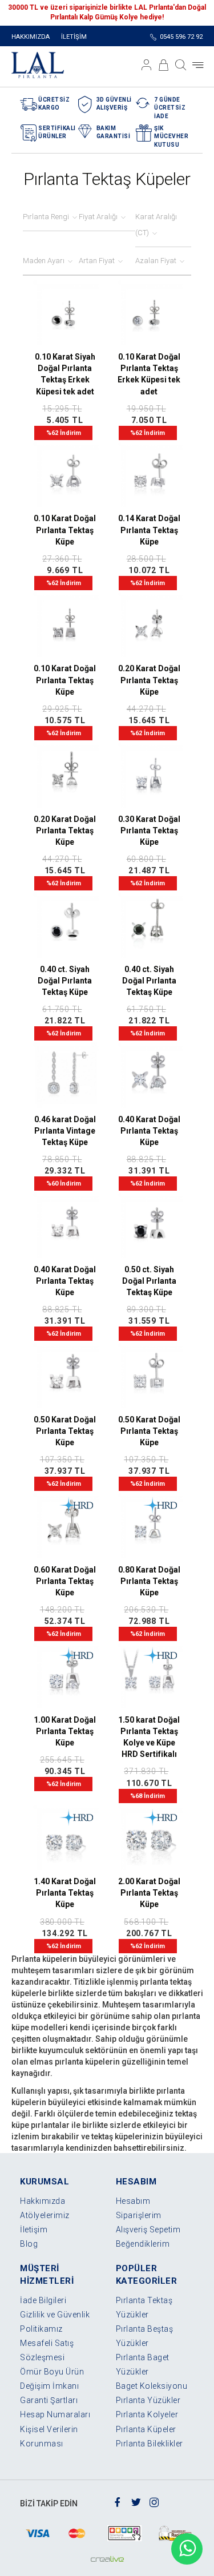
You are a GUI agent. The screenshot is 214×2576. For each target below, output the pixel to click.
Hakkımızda (43, 2201)
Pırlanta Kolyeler (147, 2414)
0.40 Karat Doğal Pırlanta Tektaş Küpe (149, 1131)
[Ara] (181, 65)
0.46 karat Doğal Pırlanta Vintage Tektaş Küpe (65, 1131)
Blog (29, 2244)
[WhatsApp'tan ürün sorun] (187, 2549)
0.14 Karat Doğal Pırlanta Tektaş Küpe (149, 530)
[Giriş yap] (147, 65)
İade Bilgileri (43, 2300)
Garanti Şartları (49, 2400)
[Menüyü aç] (198, 65)
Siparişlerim (139, 2215)
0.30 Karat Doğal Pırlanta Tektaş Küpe (149, 831)
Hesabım (133, 2201)
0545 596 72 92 (181, 37)
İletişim (34, 2230)
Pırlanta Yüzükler (148, 2400)
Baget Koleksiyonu (152, 2386)
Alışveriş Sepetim (148, 2230)
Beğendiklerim (143, 2244)
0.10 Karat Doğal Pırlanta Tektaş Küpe (65, 530)
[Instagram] (154, 2501)
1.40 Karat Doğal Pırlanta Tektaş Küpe (65, 1893)
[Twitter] (136, 2501)
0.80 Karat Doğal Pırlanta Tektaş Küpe (149, 1581)
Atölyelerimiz (45, 2215)
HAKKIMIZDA (31, 37)
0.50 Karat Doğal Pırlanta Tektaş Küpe (65, 1431)
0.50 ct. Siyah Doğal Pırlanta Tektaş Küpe (149, 1281)
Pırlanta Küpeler (146, 2429)
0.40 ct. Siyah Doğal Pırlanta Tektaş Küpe (65, 981)
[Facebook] (118, 2501)
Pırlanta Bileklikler (150, 2444)
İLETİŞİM (74, 37)
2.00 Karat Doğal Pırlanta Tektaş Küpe (149, 1893)
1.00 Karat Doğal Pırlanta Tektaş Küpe (65, 1731)
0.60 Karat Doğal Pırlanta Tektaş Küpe (65, 1581)
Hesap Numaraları (55, 2414)
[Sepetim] (164, 65)
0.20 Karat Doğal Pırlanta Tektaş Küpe (149, 680)
